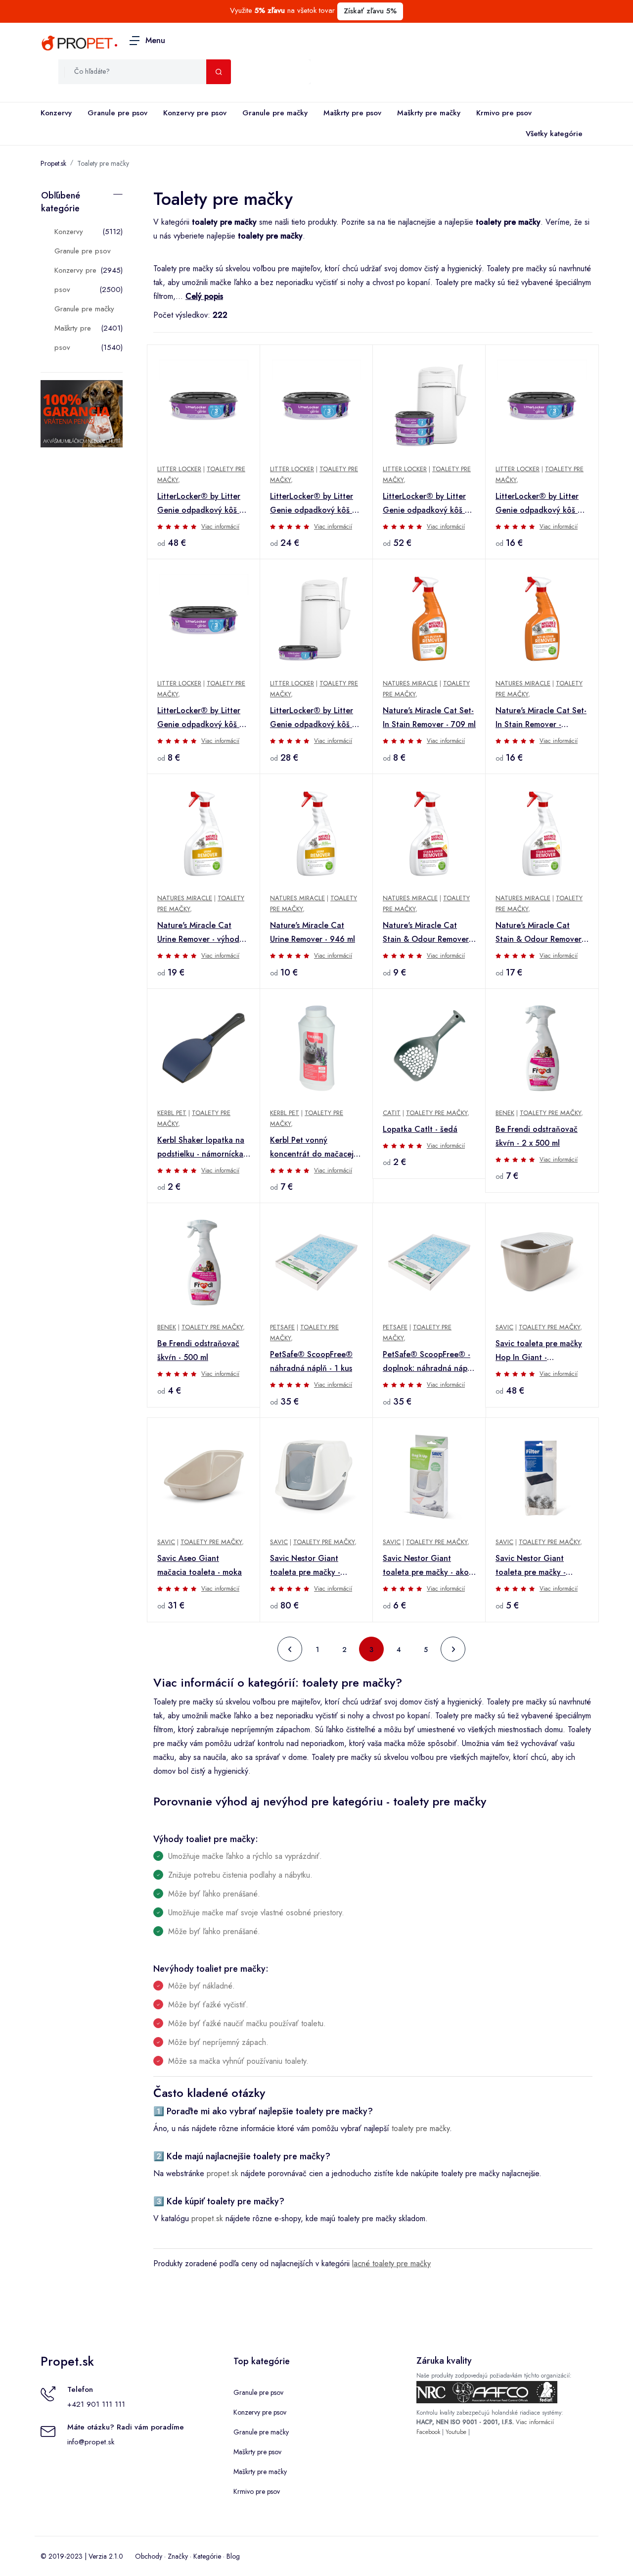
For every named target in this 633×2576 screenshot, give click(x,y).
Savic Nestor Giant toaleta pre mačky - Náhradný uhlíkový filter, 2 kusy (540, 1566)
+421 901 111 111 (96, 2404)
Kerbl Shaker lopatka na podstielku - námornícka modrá (201, 1148)
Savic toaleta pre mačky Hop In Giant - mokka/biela (539, 1351)
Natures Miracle (410, 683)
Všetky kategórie (554, 134)
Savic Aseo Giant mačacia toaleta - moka (200, 1565)
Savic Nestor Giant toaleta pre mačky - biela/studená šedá (305, 1566)
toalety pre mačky (421, 2128)
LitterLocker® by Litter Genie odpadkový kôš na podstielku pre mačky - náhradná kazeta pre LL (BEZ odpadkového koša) (203, 718)
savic (504, 1327)
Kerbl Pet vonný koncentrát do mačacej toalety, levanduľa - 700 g (314, 1148)
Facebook (428, 2432)
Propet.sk (53, 163)
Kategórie (207, 2556)
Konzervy (56, 113)
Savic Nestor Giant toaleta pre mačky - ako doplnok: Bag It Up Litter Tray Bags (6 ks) (428, 1566)
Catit (392, 1113)
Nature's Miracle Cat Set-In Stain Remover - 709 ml (429, 717)
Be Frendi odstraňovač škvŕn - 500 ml (198, 1350)
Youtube (456, 2432)
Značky (178, 2556)
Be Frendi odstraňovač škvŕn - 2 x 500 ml (537, 1136)
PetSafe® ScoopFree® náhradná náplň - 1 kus (311, 1361)
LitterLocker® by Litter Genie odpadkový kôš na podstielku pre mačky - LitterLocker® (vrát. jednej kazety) (316, 718)
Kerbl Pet (172, 1113)
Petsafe (282, 1327)
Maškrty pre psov (352, 113)
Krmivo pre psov (504, 113)
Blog (233, 2556)
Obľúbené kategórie (61, 202)
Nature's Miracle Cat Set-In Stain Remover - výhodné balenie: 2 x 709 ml (542, 718)
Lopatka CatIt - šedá (420, 1129)
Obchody (149, 2556)
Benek (505, 1113)
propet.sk (223, 2173)
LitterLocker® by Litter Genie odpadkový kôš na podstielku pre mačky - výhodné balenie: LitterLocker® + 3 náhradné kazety (428, 504)
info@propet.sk (91, 2442)
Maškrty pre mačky (429, 113)
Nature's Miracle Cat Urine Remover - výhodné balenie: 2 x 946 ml (203, 933)
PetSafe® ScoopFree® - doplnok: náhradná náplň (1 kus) (428, 1362)
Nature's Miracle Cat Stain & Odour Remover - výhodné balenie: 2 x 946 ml (542, 933)
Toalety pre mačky (103, 163)
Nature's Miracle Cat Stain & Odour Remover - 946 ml (428, 933)
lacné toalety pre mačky (391, 2263)
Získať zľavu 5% (370, 11)
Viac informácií (220, 527)
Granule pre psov (117, 113)
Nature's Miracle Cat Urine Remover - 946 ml (313, 932)
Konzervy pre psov (195, 113)
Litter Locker (179, 469)
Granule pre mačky (275, 113)
